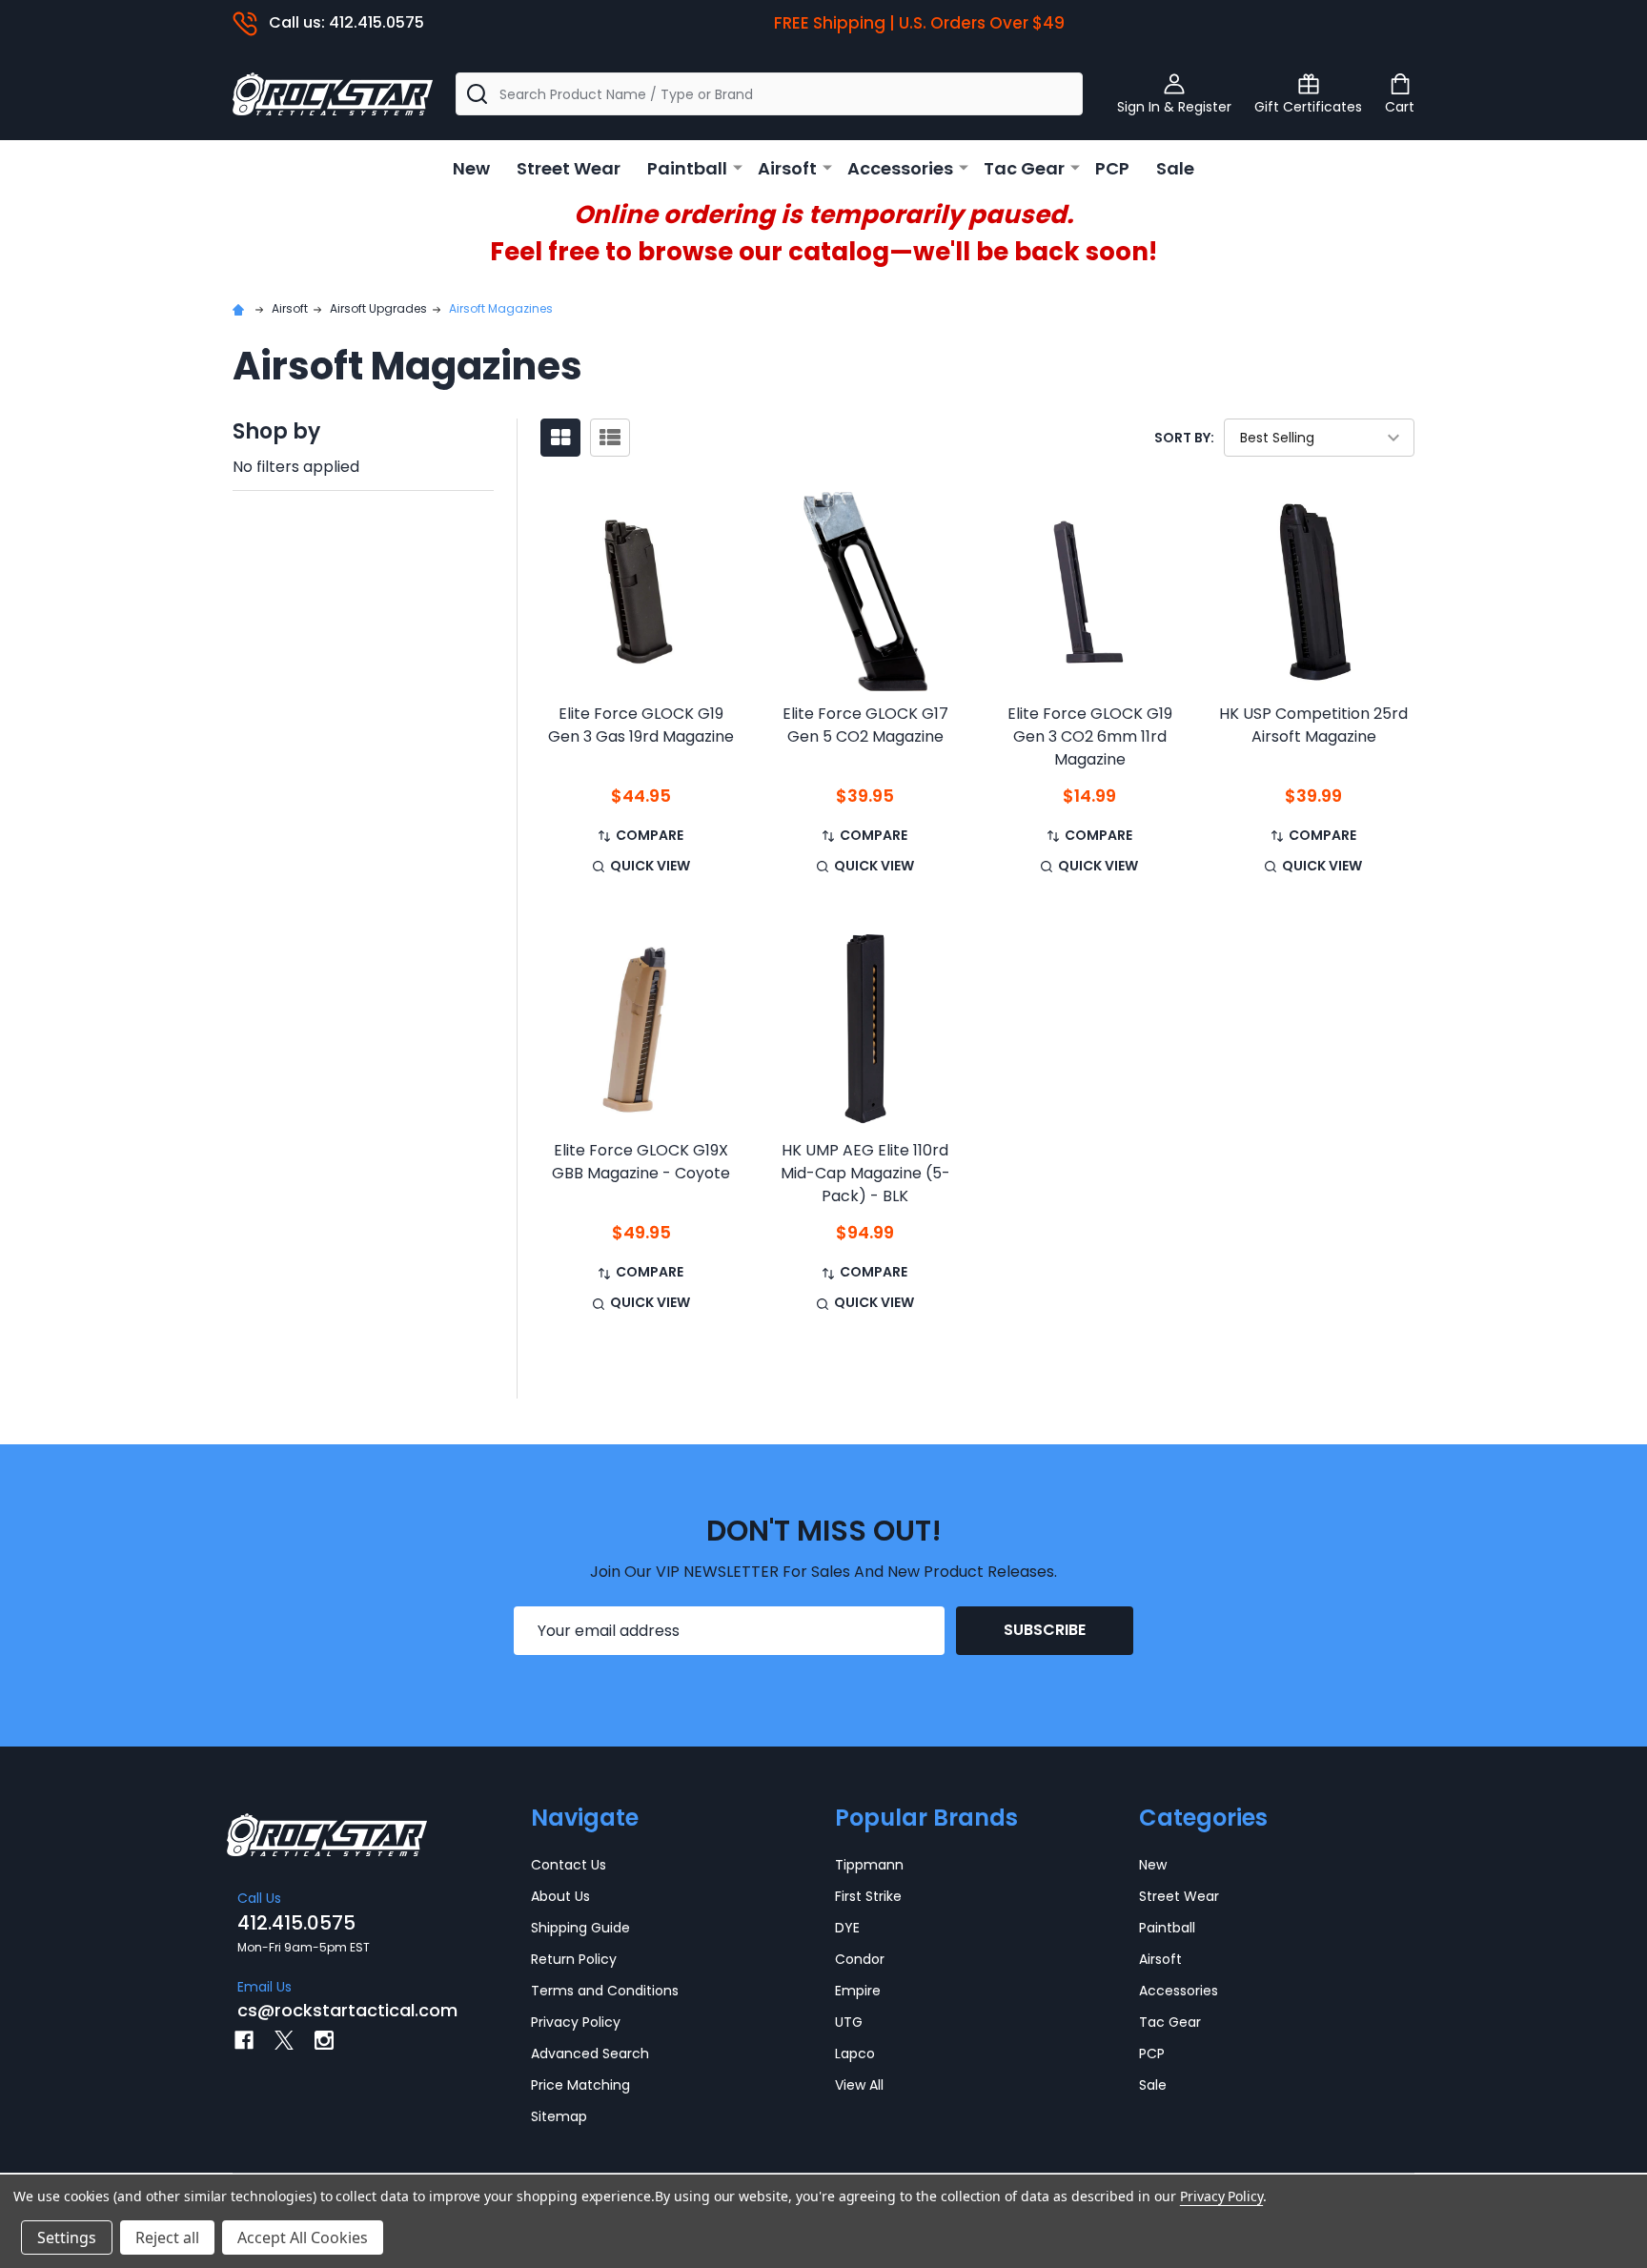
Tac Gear (1024, 168)
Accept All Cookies (303, 2237)
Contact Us (569, 1865)
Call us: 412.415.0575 (346, 22)
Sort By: (1184, 438)
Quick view (650, 866)
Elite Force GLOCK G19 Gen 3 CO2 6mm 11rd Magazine (1090, 736)
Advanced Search (590, 2053)
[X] (284, 2040)
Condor (860, 1959)
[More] (738, 167)
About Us (560, 1896)
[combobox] (769, 94)
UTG (849, 2022)
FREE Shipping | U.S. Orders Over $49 (919, 23)
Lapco (855, 2053)
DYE (847, 1928)
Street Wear (569, 168)
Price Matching (580, 2085)
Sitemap (559, 2116)
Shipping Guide (580, 1928)
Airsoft (787, 168)
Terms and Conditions (605, 1991)
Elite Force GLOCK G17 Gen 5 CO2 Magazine (865, 725)
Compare (650, 835)
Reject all (167, 2237)
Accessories (900, 168)
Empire (858, 1991)
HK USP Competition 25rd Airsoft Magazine (1313, 725)
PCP (1112, 168)
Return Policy (574, 1959)
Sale (1175, 168)
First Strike (868, 1896)
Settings (67, 2237)
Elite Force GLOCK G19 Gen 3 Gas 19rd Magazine (641, 725)
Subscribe (1045, 1630)
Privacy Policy (576, 2022)
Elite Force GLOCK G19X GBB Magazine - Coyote (641, 1162)
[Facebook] (244, 2040)
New (471, 168)
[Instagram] (324, 2040)
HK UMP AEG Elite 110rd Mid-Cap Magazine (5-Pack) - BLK (865, 1173)
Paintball (687, 168)
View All (859, 2085)
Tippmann (869, 1865)
